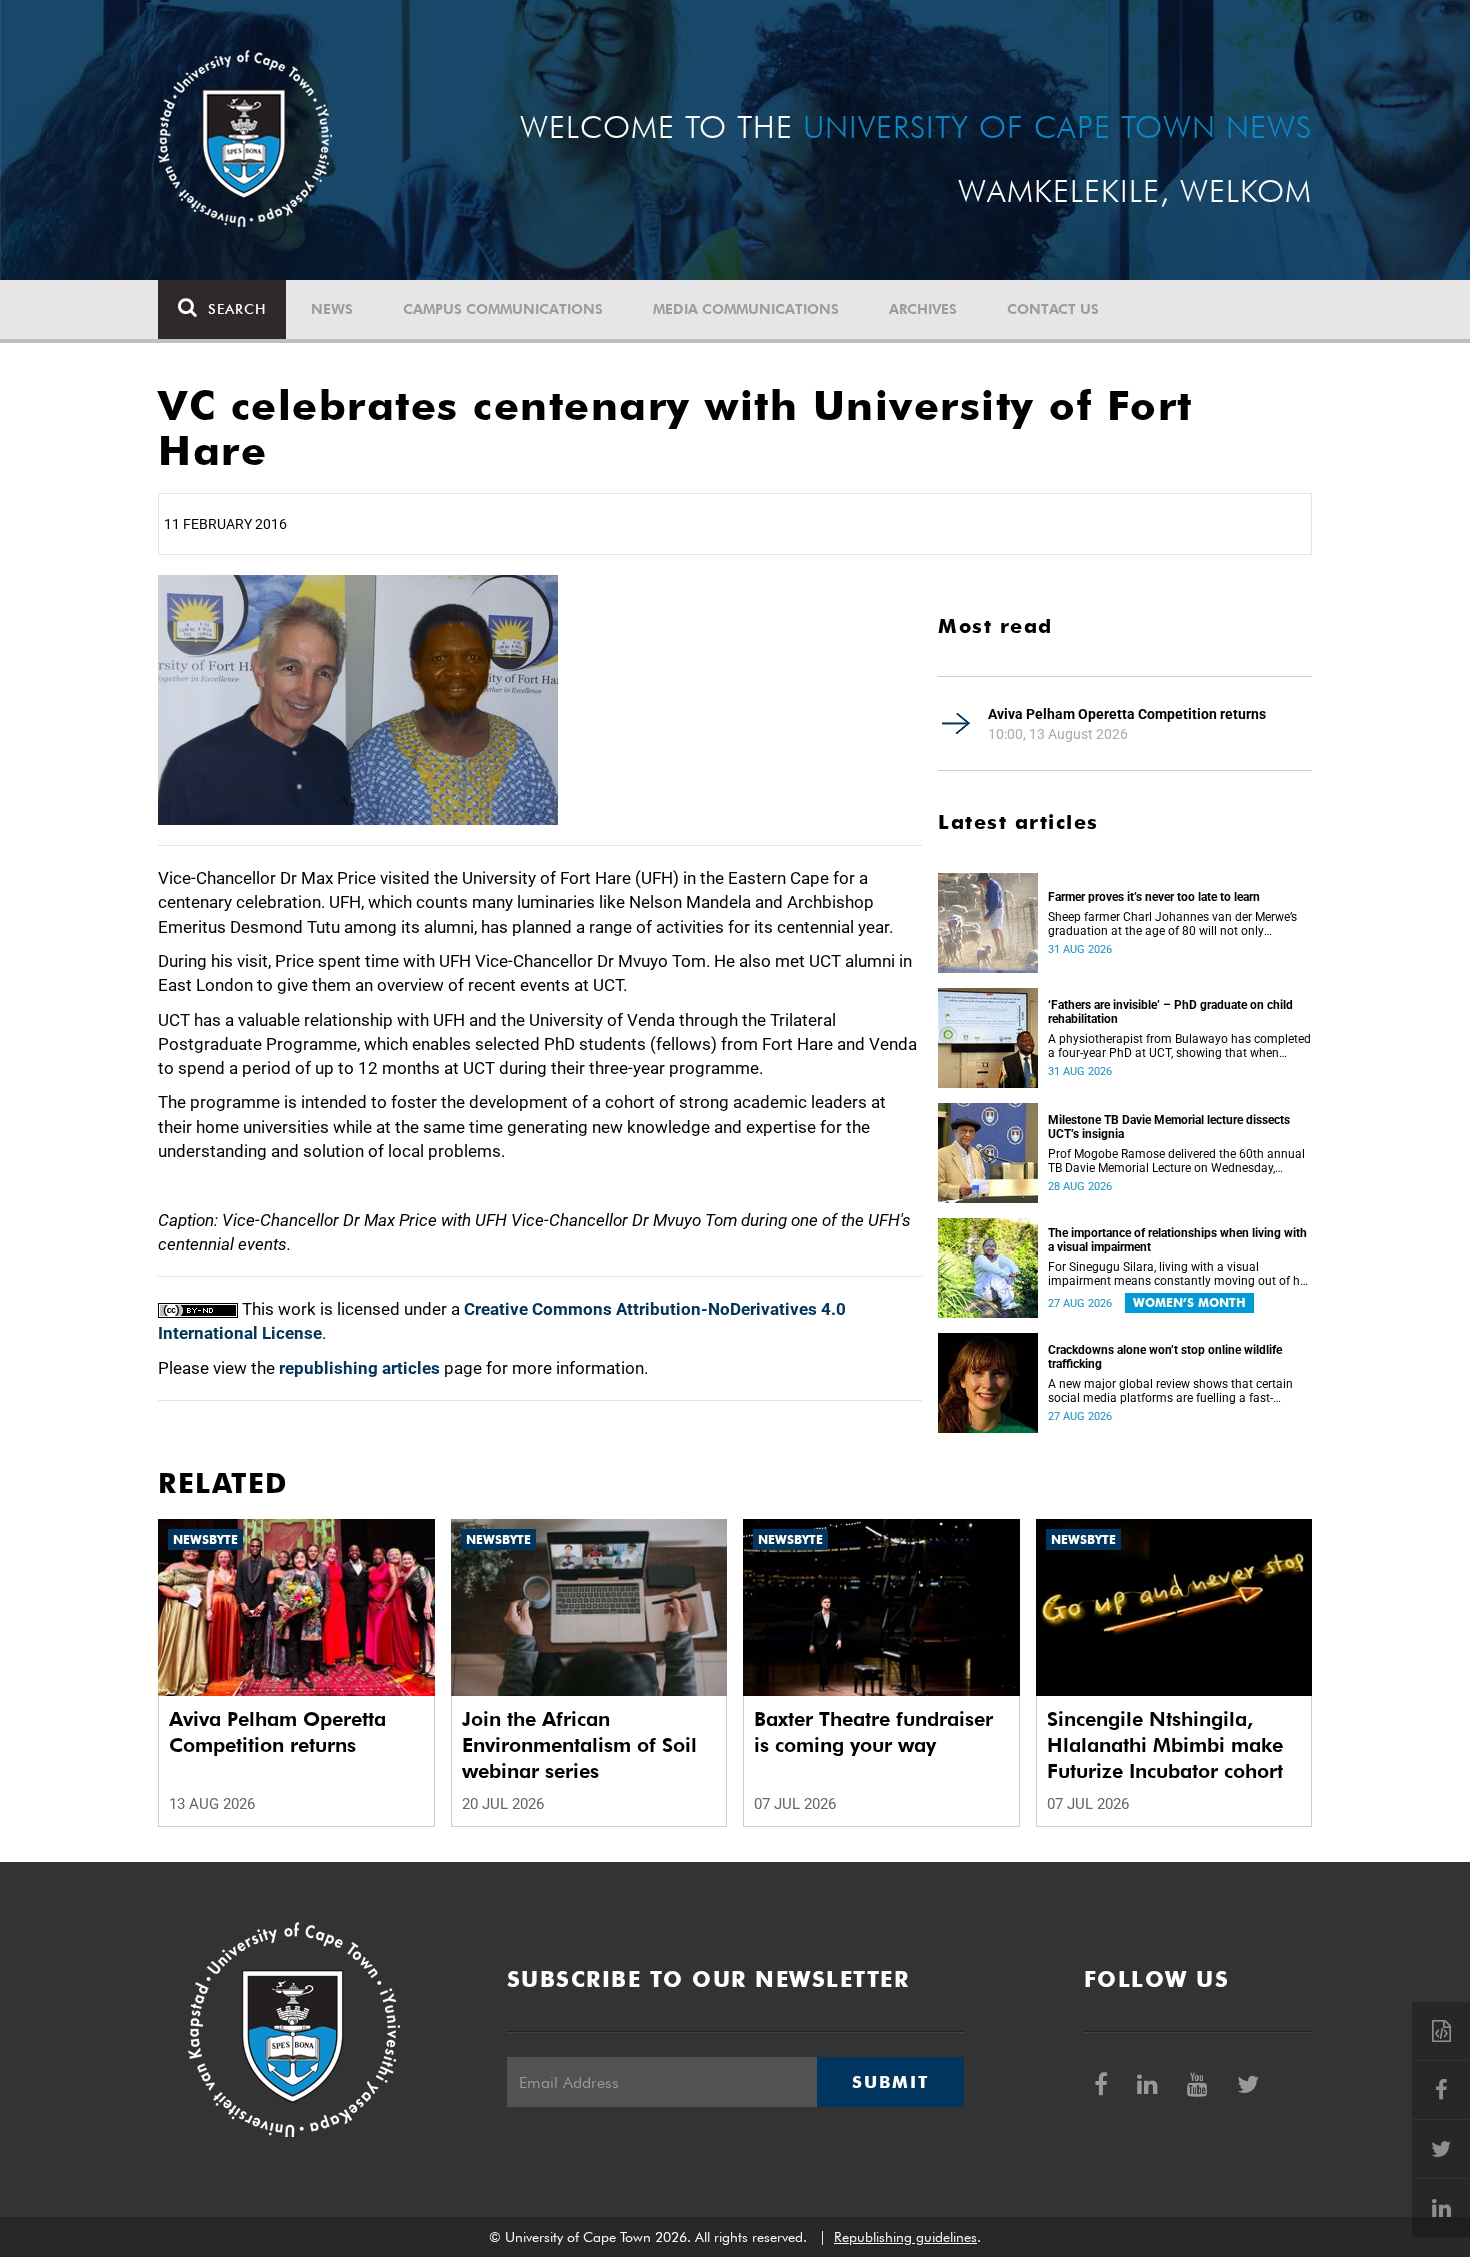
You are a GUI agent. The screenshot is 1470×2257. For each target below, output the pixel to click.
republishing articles (359, 1368)
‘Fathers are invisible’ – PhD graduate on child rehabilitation (1170, 1012)
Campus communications (503, 309)
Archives (923, 309)
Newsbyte (205, 1539)
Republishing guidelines (905, 2237)
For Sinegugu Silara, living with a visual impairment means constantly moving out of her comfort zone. (1179, 1274)
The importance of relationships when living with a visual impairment (1177, 1240)
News (332, 309)
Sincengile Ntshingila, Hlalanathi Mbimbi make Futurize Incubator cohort (1165, 1745)
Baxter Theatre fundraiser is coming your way (873, 1732)
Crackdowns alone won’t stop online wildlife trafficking (1165, 1357)
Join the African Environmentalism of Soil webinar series (579, 1745)
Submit (890, 2082)
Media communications (746, 309)
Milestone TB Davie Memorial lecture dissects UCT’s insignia (1169, 1127)
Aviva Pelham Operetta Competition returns (1127, 714)
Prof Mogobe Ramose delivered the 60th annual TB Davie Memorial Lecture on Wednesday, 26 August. (1176, 1161)
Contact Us (1053, 309)
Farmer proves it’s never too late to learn (1154, 897)
